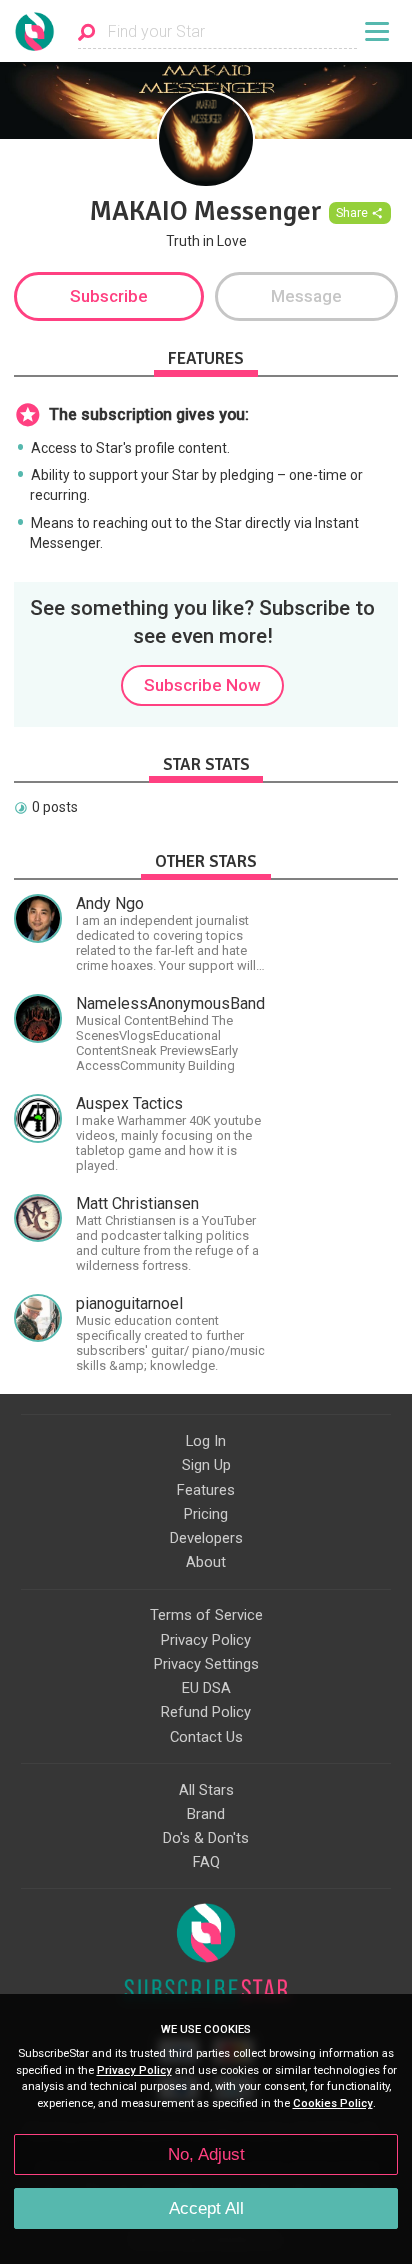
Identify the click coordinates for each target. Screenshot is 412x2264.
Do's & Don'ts (206, 1838)
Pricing (206, 1514)
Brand (206, 1814)
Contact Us (206, 1737)
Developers (206, 1538)
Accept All (206, 2208)
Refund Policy (206, 1712)
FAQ (206, 1862)
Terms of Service (206, 1615)
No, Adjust (206, 2154)
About (206, 1562)
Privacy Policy (206, 1640)
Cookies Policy (333, 2103)
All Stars (206, 1790)
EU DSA (206, 1688)
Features (206, 1490)
